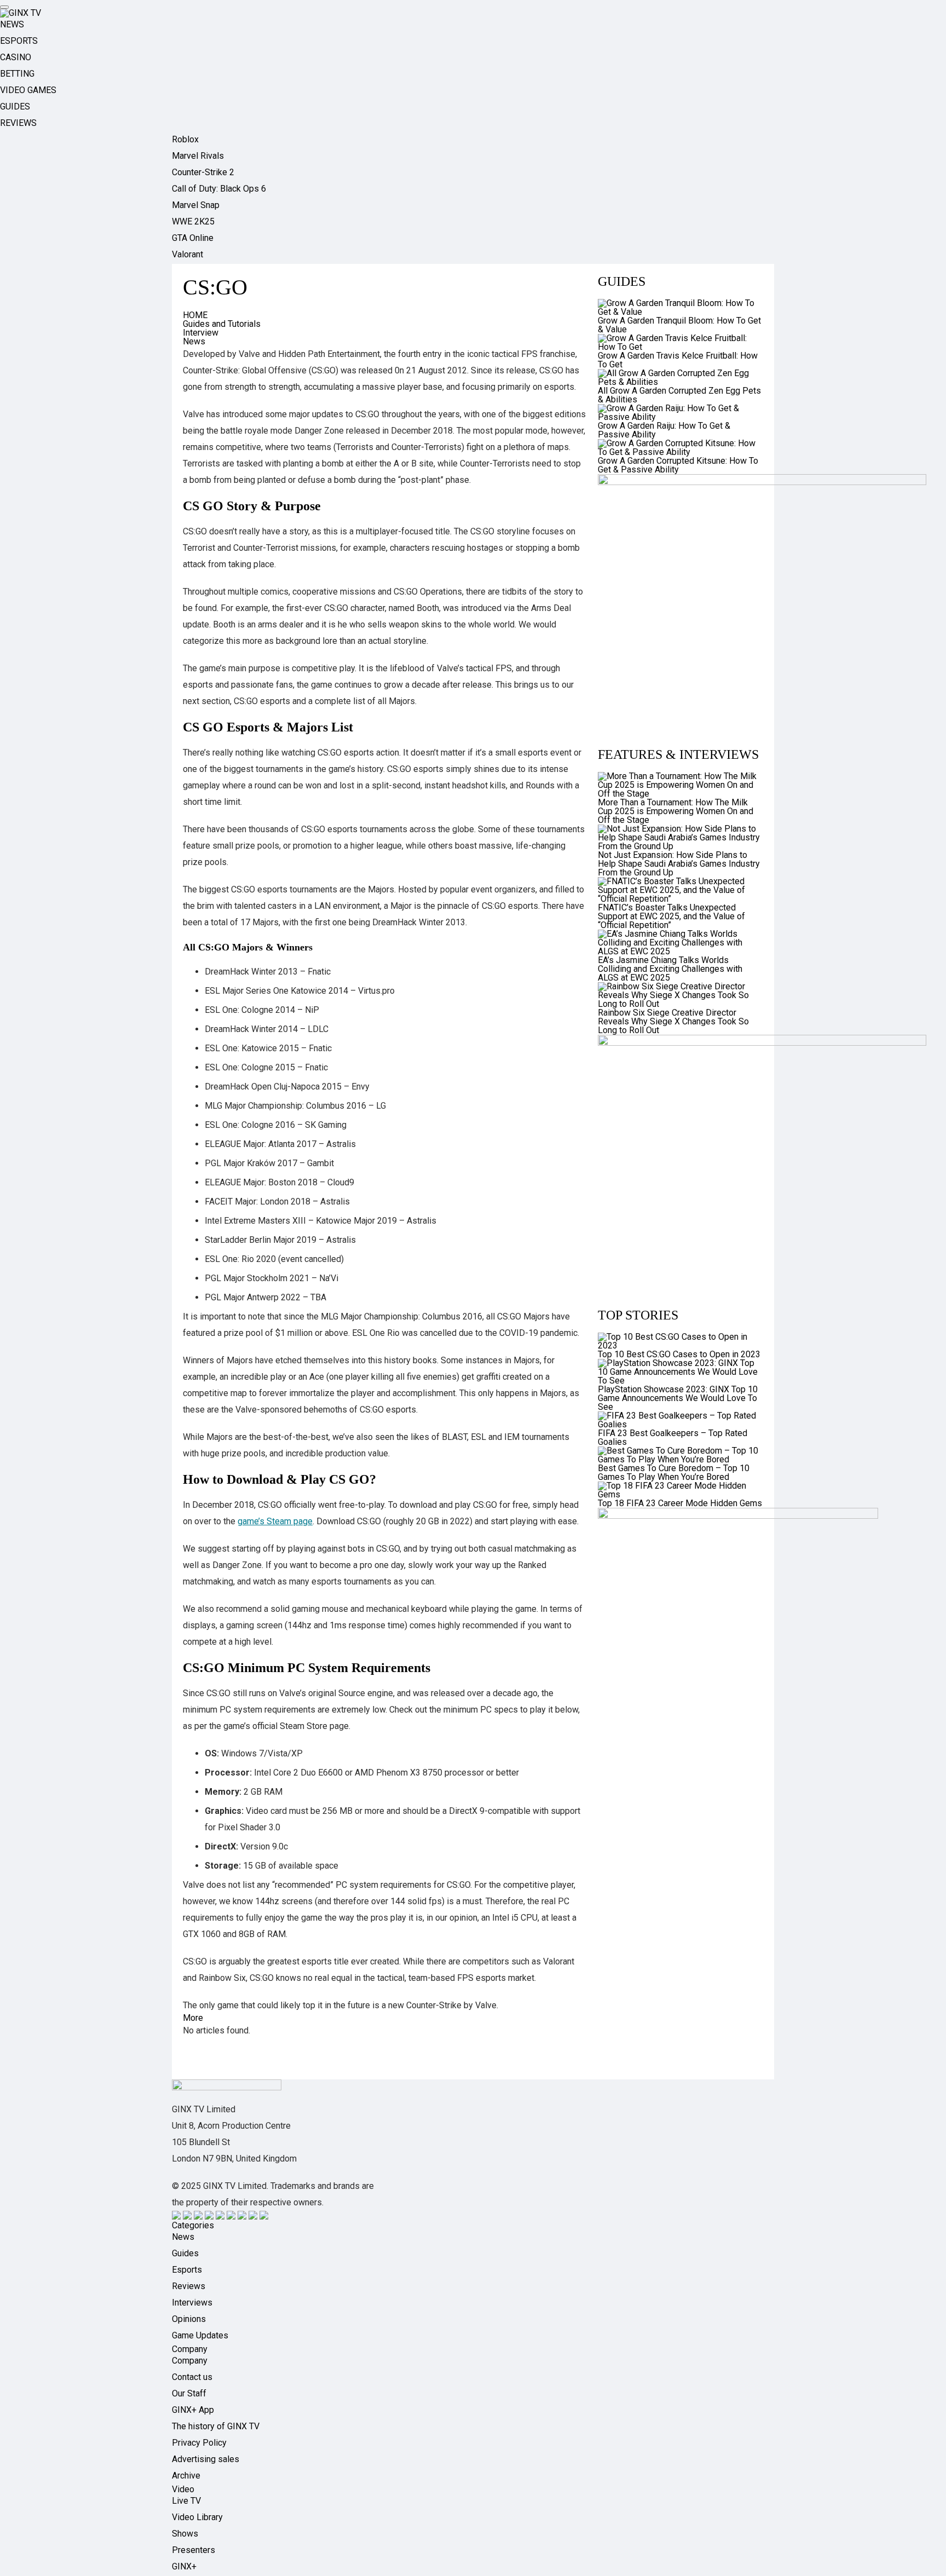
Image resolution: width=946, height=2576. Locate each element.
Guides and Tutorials (222, 324)
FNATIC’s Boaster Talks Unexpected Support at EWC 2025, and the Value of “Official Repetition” (671, 916)
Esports (187, 2270)
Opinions (189, 2319)
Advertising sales (206, 2459)
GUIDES (15, 106)
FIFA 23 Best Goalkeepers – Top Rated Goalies (673, 1437)
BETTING (17, 74)
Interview (201, 333)
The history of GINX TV (216, 2426)
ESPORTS (19, 41)
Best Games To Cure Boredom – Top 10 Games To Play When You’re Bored (674, 1473)
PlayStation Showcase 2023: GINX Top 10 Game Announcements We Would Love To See (678, 1398)
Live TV (186, 2501)
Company (190, 2361)
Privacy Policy (199, 2443)
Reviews (189, 2286)
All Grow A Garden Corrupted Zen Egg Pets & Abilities (679, 395)
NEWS (12, 24)
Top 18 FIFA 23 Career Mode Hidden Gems (680, 1503)
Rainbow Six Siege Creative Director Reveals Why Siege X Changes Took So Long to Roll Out (673, 1021)
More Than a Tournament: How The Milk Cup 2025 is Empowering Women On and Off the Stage (676, 811)
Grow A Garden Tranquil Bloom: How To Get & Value (679, 325)
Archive (186, 2476)
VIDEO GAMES (28, 90)
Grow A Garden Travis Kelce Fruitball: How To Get (678, 360)
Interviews (192, 2303)
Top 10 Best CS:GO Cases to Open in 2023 (679, 1354)
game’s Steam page (275, 1521)
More (193, 2018)
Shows (185, 2534)
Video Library (197, 2517)
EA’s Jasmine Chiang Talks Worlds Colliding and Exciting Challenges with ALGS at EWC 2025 (670, 969)
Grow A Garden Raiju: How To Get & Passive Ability (664, 430)
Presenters (194, 2550)
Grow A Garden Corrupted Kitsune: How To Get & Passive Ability (678, 465)
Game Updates (200, 2335)
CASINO (16, 57)
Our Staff (189, 2393)
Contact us (192, 2377)
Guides (185, 2253)
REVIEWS (18, 123)
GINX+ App (193, 2410)
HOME (195, 315)
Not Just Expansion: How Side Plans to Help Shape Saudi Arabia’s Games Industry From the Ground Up (679, 864)
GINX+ (184, 2566)
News (194, 341)
